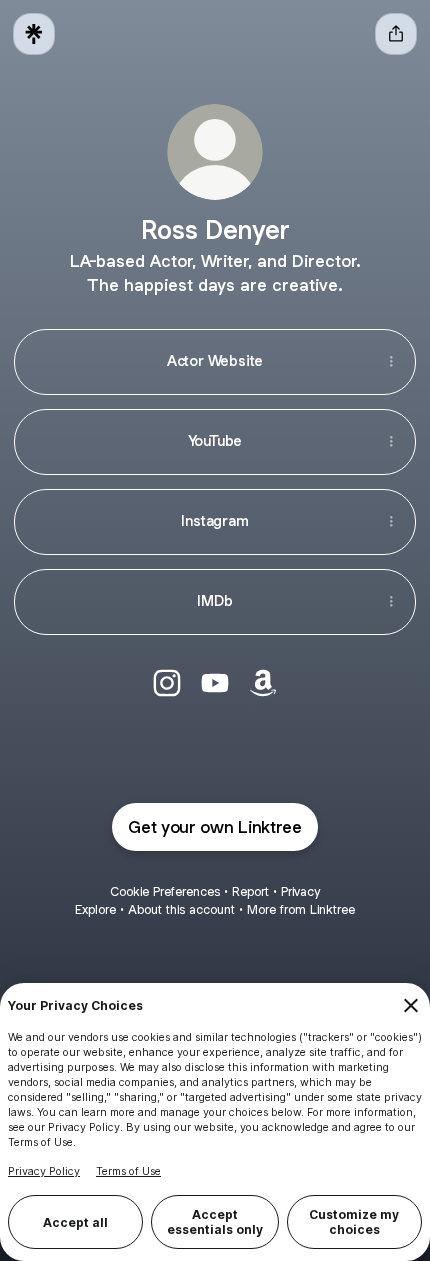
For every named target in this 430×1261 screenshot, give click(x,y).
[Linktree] (34, 34)
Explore (95, 909)
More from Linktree (301, 909)
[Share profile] (396, 34)
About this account (181, 909)
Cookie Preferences (165, 891)
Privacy (300, 891)
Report (250, 891)
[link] (167, 683)
